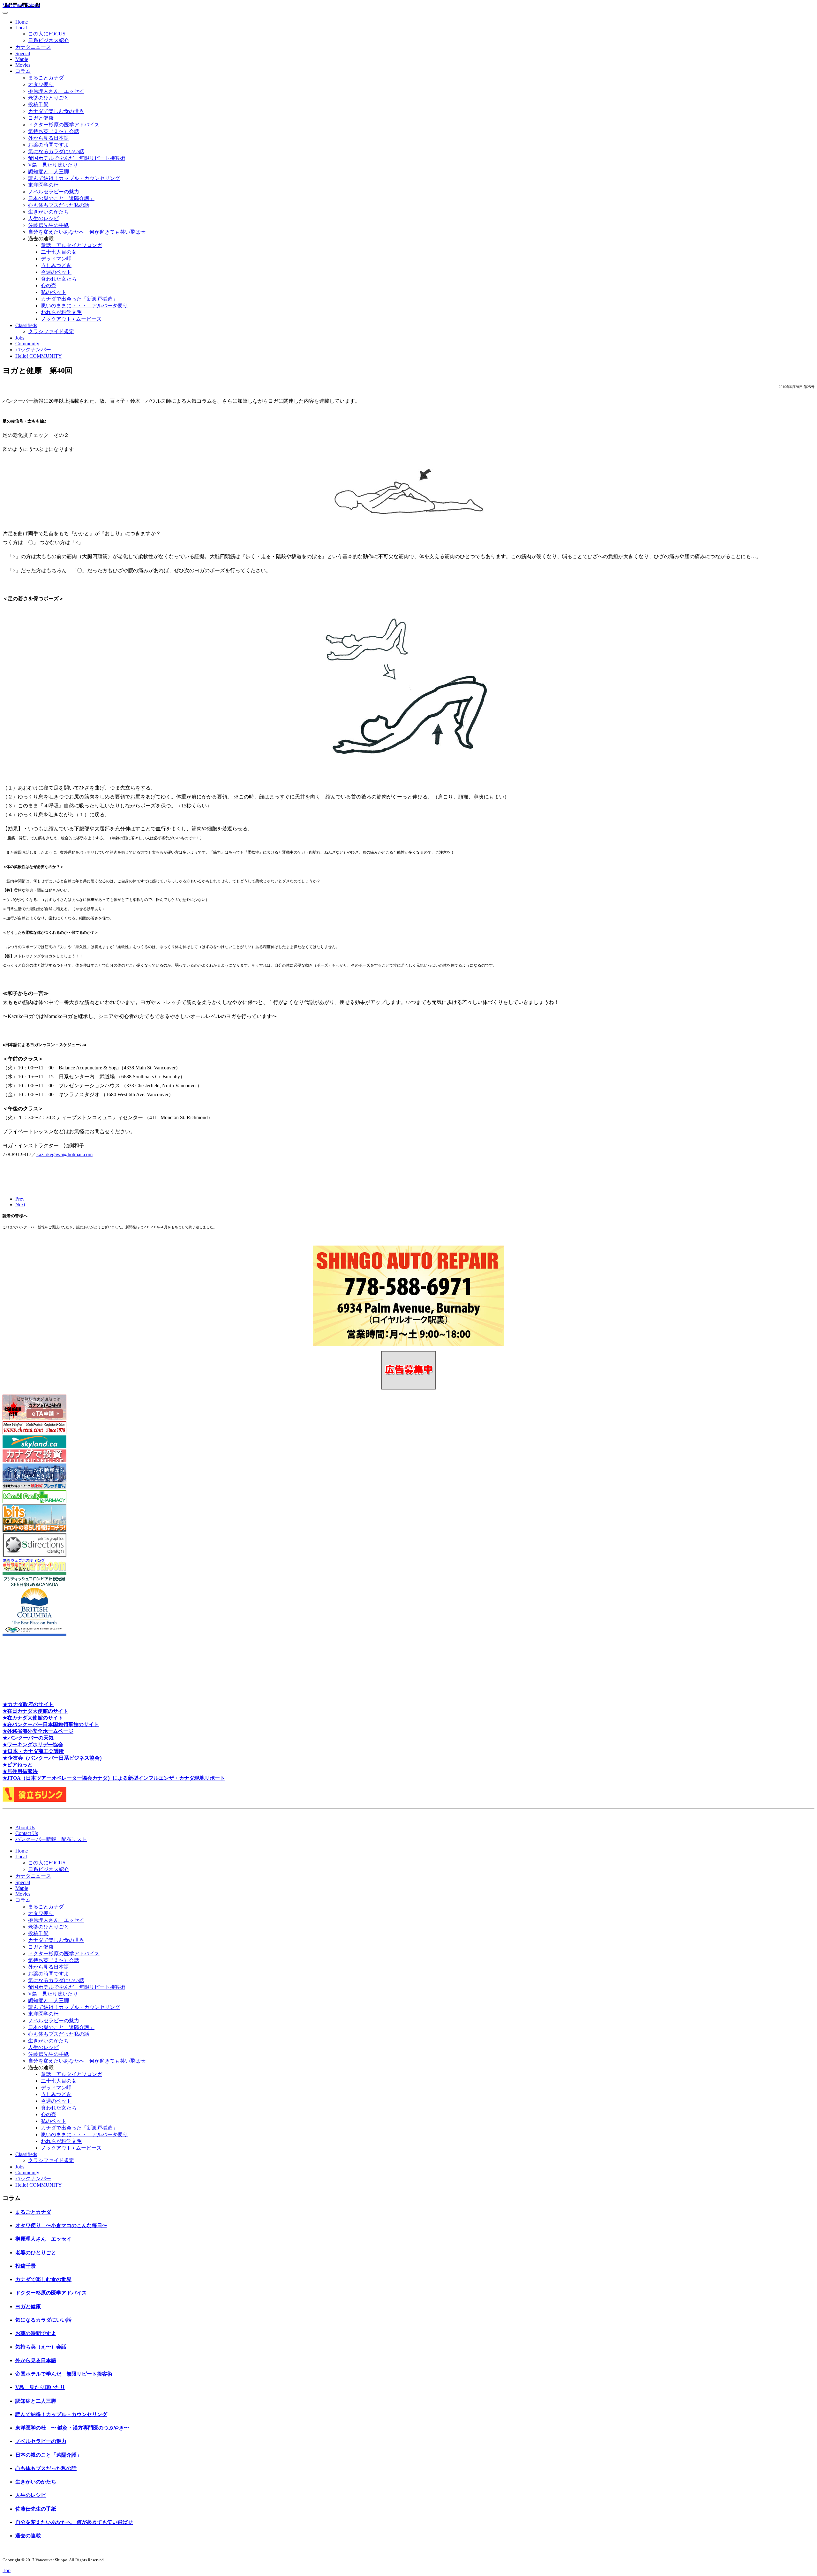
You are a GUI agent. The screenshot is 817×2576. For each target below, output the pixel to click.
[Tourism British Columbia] (34, 1634)
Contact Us (27, 1833)
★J (6, 1778)
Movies (23, 65)
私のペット (54, 292)
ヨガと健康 (41, 118)
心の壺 (49, 285)
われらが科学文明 (61, 312)
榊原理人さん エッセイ (56, 91)
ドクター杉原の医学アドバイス (64, 125)
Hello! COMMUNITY (39, 356)
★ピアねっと (18, 1765)
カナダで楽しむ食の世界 (56, 111)
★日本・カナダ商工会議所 (33, 1751)
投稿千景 (38, 105)
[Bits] (34, 1530)
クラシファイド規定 (51, 331)
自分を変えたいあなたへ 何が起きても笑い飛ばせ (87, 232)
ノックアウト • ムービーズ (71, 319)
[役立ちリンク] (34, 1800)
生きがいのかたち (49, 212)
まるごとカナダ (46, 78)
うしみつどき (56, 265)
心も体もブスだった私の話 (59, 205)
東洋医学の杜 (43, 185)
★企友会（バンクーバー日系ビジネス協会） (54, 1758)
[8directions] (34, 1555)
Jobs (20, 338)
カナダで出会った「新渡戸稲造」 (79, 299)
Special (23, 53)
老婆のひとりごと (49, 98)
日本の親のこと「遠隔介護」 (61, 198)
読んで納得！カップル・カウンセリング (74, 178)
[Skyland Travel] (34, 1446)
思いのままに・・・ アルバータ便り (84, 306)
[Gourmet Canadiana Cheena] (34, 1432)
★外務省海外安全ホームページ (38, 1731)
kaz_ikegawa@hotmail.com (64, 1154)
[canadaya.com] (34, 1569)
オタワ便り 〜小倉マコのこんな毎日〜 (61, 2225)
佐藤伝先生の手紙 (49, 225)
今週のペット (56, 272)
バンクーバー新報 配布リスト (51, 1839)
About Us (25, 1827)
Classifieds (26, 325)
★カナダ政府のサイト (28, 1704)
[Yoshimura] (34, 1487)
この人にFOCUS (47, 34)
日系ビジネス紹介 (49, 40)
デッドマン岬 (56, 259)
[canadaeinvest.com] (34, 1460)
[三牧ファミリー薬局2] (34, 1501)
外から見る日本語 (49, 138)
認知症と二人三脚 (49, 172)
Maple (22, 59)
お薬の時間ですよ (49, 145)
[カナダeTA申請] (34, 1418)
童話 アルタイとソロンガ (71, 245)
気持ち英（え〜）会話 (54, 131)
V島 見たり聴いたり (53, 165)
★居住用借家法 (20, 1771)
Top (7, 2570)
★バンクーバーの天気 (28, 1738)
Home (22, 22)
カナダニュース (33, 47)
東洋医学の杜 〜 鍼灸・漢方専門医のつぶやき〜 (72, 2428)
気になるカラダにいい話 (56, 151)
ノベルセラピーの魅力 (54, 192)
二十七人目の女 (59, 252)
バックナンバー (33, 350)
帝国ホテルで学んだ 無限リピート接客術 (77, 158)
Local (21, 28)
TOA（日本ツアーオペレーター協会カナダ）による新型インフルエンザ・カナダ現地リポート (117, 1778)
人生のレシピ (43, 218)
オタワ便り (41, 84)
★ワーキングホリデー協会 (33, 1745)
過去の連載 (28, 2536)
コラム (23, 71)
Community (27, 344)
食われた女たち (59, 279)
